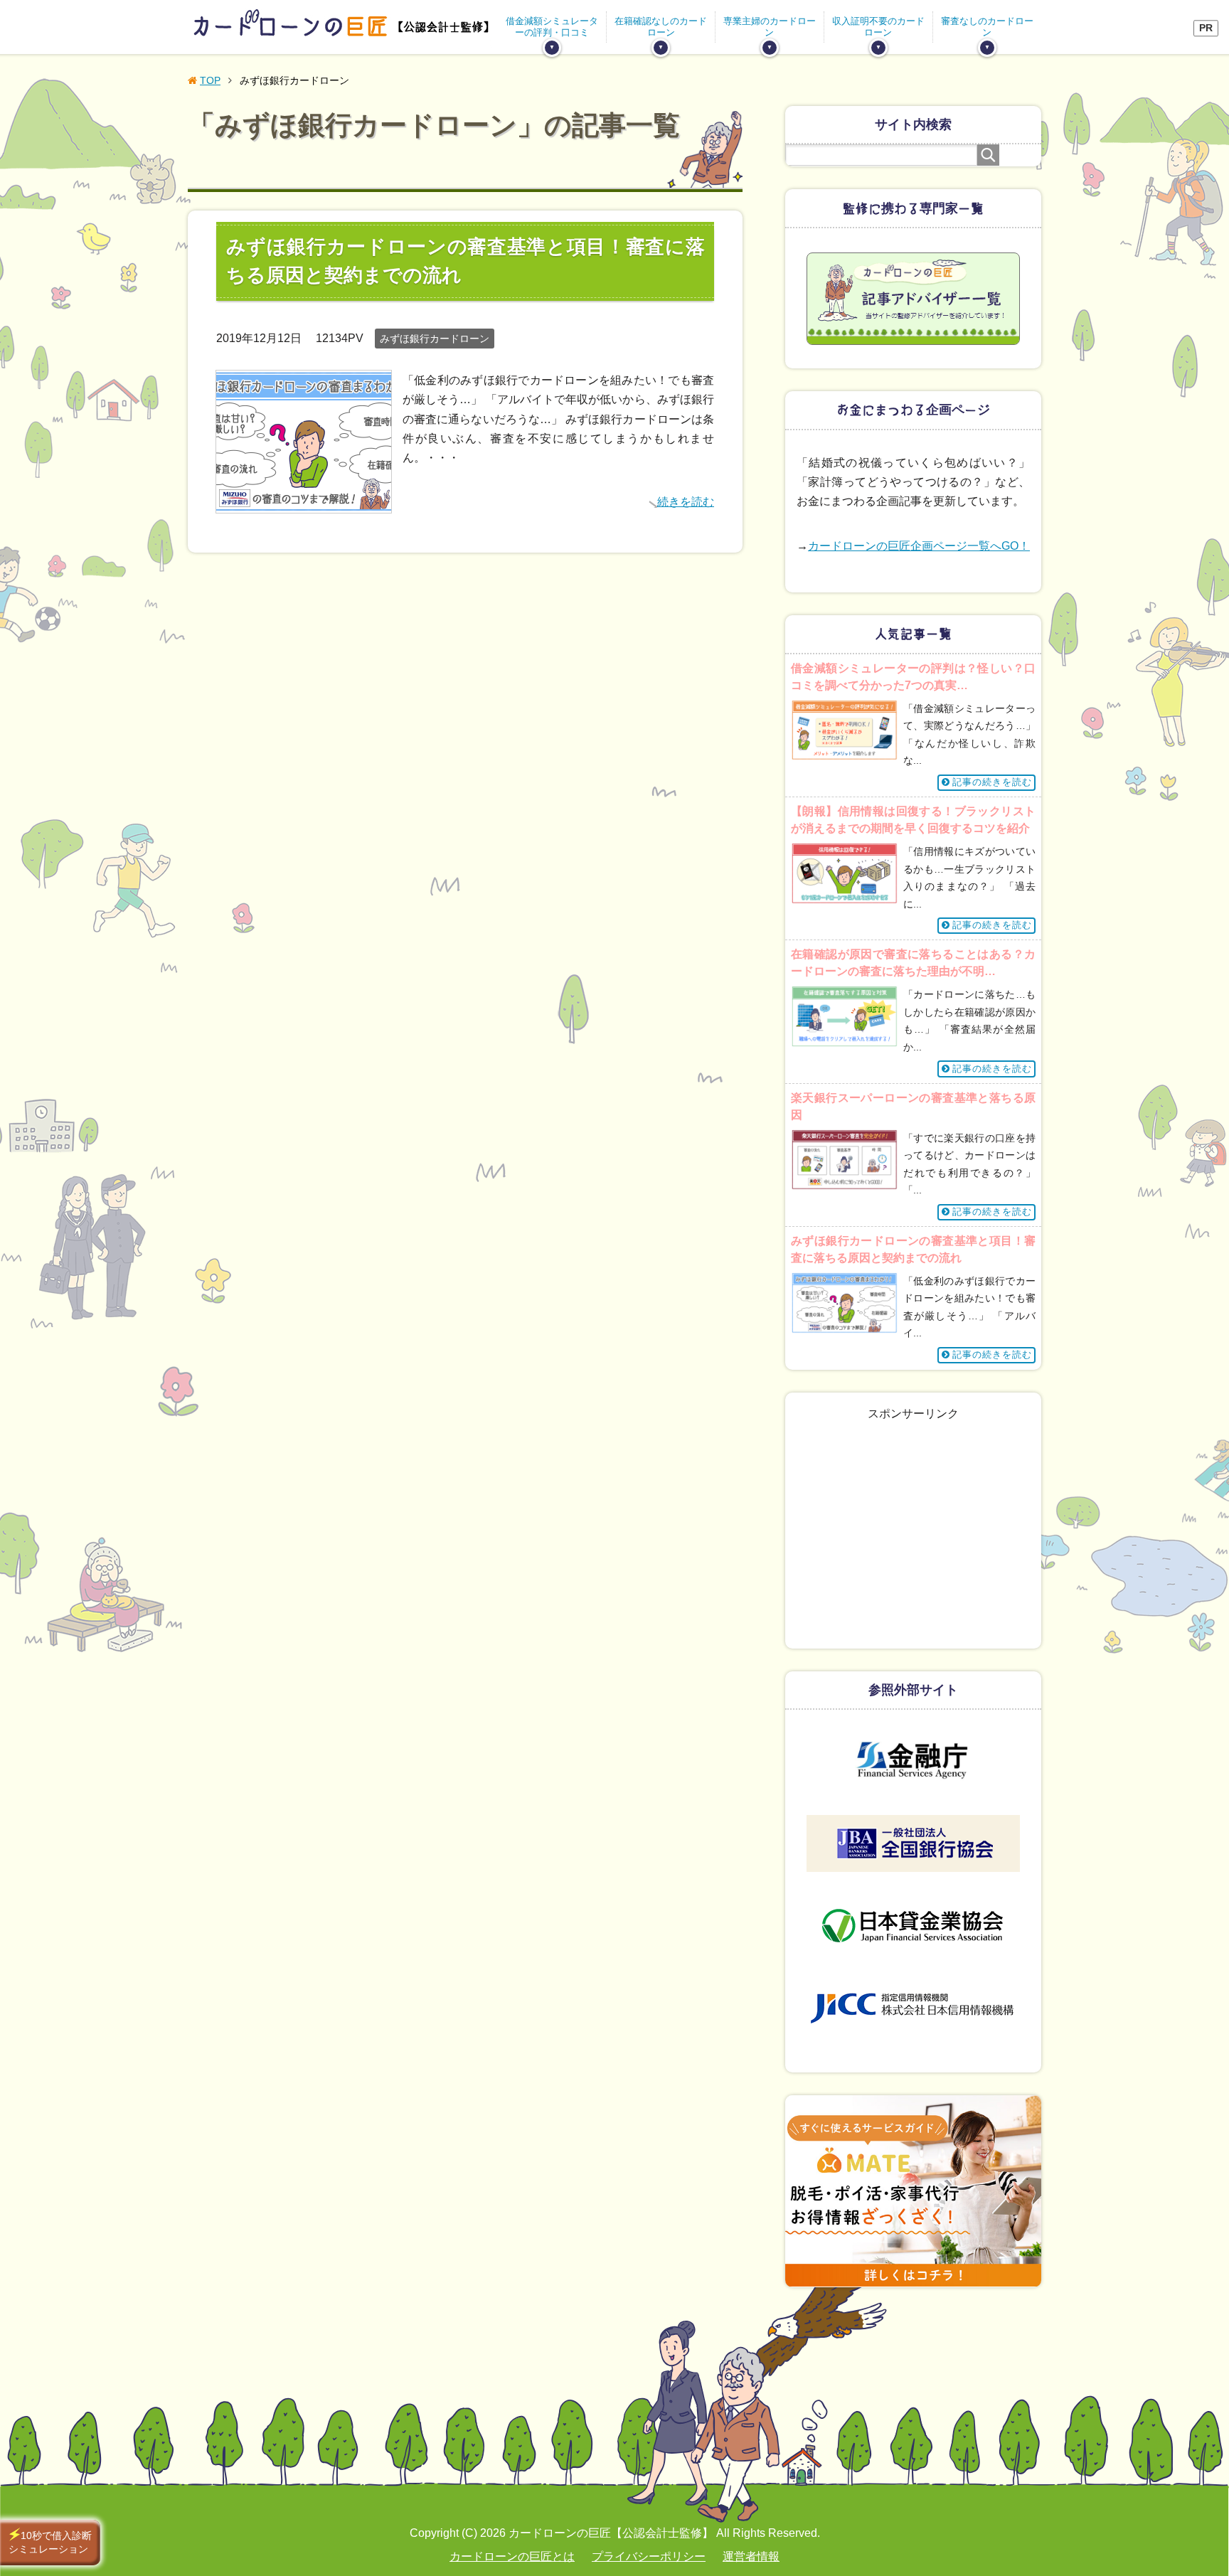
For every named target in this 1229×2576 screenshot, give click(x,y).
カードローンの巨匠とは (512, 2556)
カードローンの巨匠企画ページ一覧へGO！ (919, 546)
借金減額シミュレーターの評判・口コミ (552, 26)
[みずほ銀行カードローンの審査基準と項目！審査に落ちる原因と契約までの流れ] (304, 502)
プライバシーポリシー (649, 2556)
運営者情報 (751, 2556)
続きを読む (686, 502)
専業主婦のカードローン (770, 26)
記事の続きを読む (992, 782)
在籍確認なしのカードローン (661, 26)
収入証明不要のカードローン (878, 26)
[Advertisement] (913, 1548)
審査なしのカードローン (987, 26)
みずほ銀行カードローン (435, 339)
